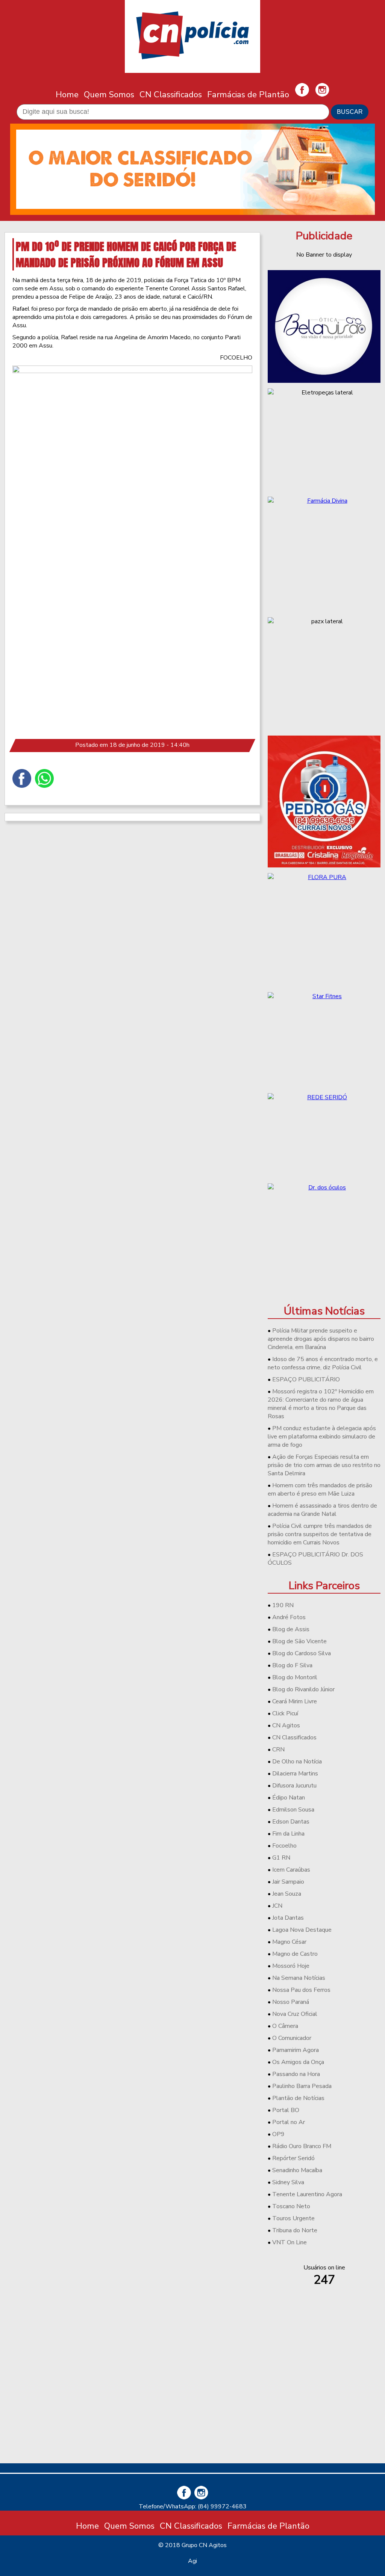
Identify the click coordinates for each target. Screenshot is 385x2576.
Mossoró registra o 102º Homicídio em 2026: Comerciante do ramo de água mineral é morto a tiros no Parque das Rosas (321, 1404)
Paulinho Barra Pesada (302, 2086)
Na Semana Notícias (299, 1978)
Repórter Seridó (293, 2158)
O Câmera (285, 2026)
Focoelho (284, 1846)
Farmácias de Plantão (248, 94)
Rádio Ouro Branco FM (302, 2146)
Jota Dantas (288, 1918)
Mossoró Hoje (291, 1966)
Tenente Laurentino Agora (307, 2194)
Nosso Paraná (291, 2002)
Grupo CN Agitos (204, 2545)
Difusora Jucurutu (294, 1786)
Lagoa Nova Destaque (302, 1930)
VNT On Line (290, 2242)
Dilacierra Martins (295, 1774)
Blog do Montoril (295, 1677)
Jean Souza (287, 1894)
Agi (192, 2561)
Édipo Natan (289, 1798)
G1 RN (281, 1858)
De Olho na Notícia (297, 1762)
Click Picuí (285, 1713)
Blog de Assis (291, 1629)
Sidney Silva (288, 2182)
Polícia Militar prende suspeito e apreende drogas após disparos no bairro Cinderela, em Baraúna (321, 1339)
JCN (277, 1906)
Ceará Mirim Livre (295, 1701)
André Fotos (289, 1617)
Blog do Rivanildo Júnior (303, 1689)
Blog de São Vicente (299, 1641)
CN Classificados (171, 94)
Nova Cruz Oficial (295, 2014)
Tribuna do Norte (295, 2230)
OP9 (278, 2134)
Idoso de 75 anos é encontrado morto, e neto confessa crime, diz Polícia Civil (323, 1363)
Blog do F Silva (292, 1665)
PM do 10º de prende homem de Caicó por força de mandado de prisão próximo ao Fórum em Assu (126, 254)
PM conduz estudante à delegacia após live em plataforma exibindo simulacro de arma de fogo (322, 1437)
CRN (278, 1750)
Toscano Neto (291, 2206)
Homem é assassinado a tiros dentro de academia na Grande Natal (322, 1510)
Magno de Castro (295, 1954)
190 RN (283, 1605)
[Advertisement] (324, 2405)
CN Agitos (286, 1725)
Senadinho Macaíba (297, 2170)
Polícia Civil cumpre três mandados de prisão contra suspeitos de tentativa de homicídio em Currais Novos (320, 1534)
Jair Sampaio (288, 1882)
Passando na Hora (296, 2074)
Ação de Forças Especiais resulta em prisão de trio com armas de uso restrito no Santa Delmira (324, 1465)
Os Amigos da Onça (298, 2062)
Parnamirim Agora (296, 2050)
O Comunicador (292, 2038)
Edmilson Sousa (293, 1810)
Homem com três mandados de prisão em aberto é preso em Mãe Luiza (320, 1490)
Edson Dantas (291, 1822)
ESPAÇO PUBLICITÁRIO (306, 1379)
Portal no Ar (289, 2122)
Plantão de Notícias (298, 2098)
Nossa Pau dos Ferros (301, 1990)
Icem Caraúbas (291, 1870)
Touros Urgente (293, 2218)
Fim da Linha (288, 1834)
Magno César (289, 1942)
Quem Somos (109, 94)
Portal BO (286, 2110)
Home (67, 94)
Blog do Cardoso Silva (302, 1653)
